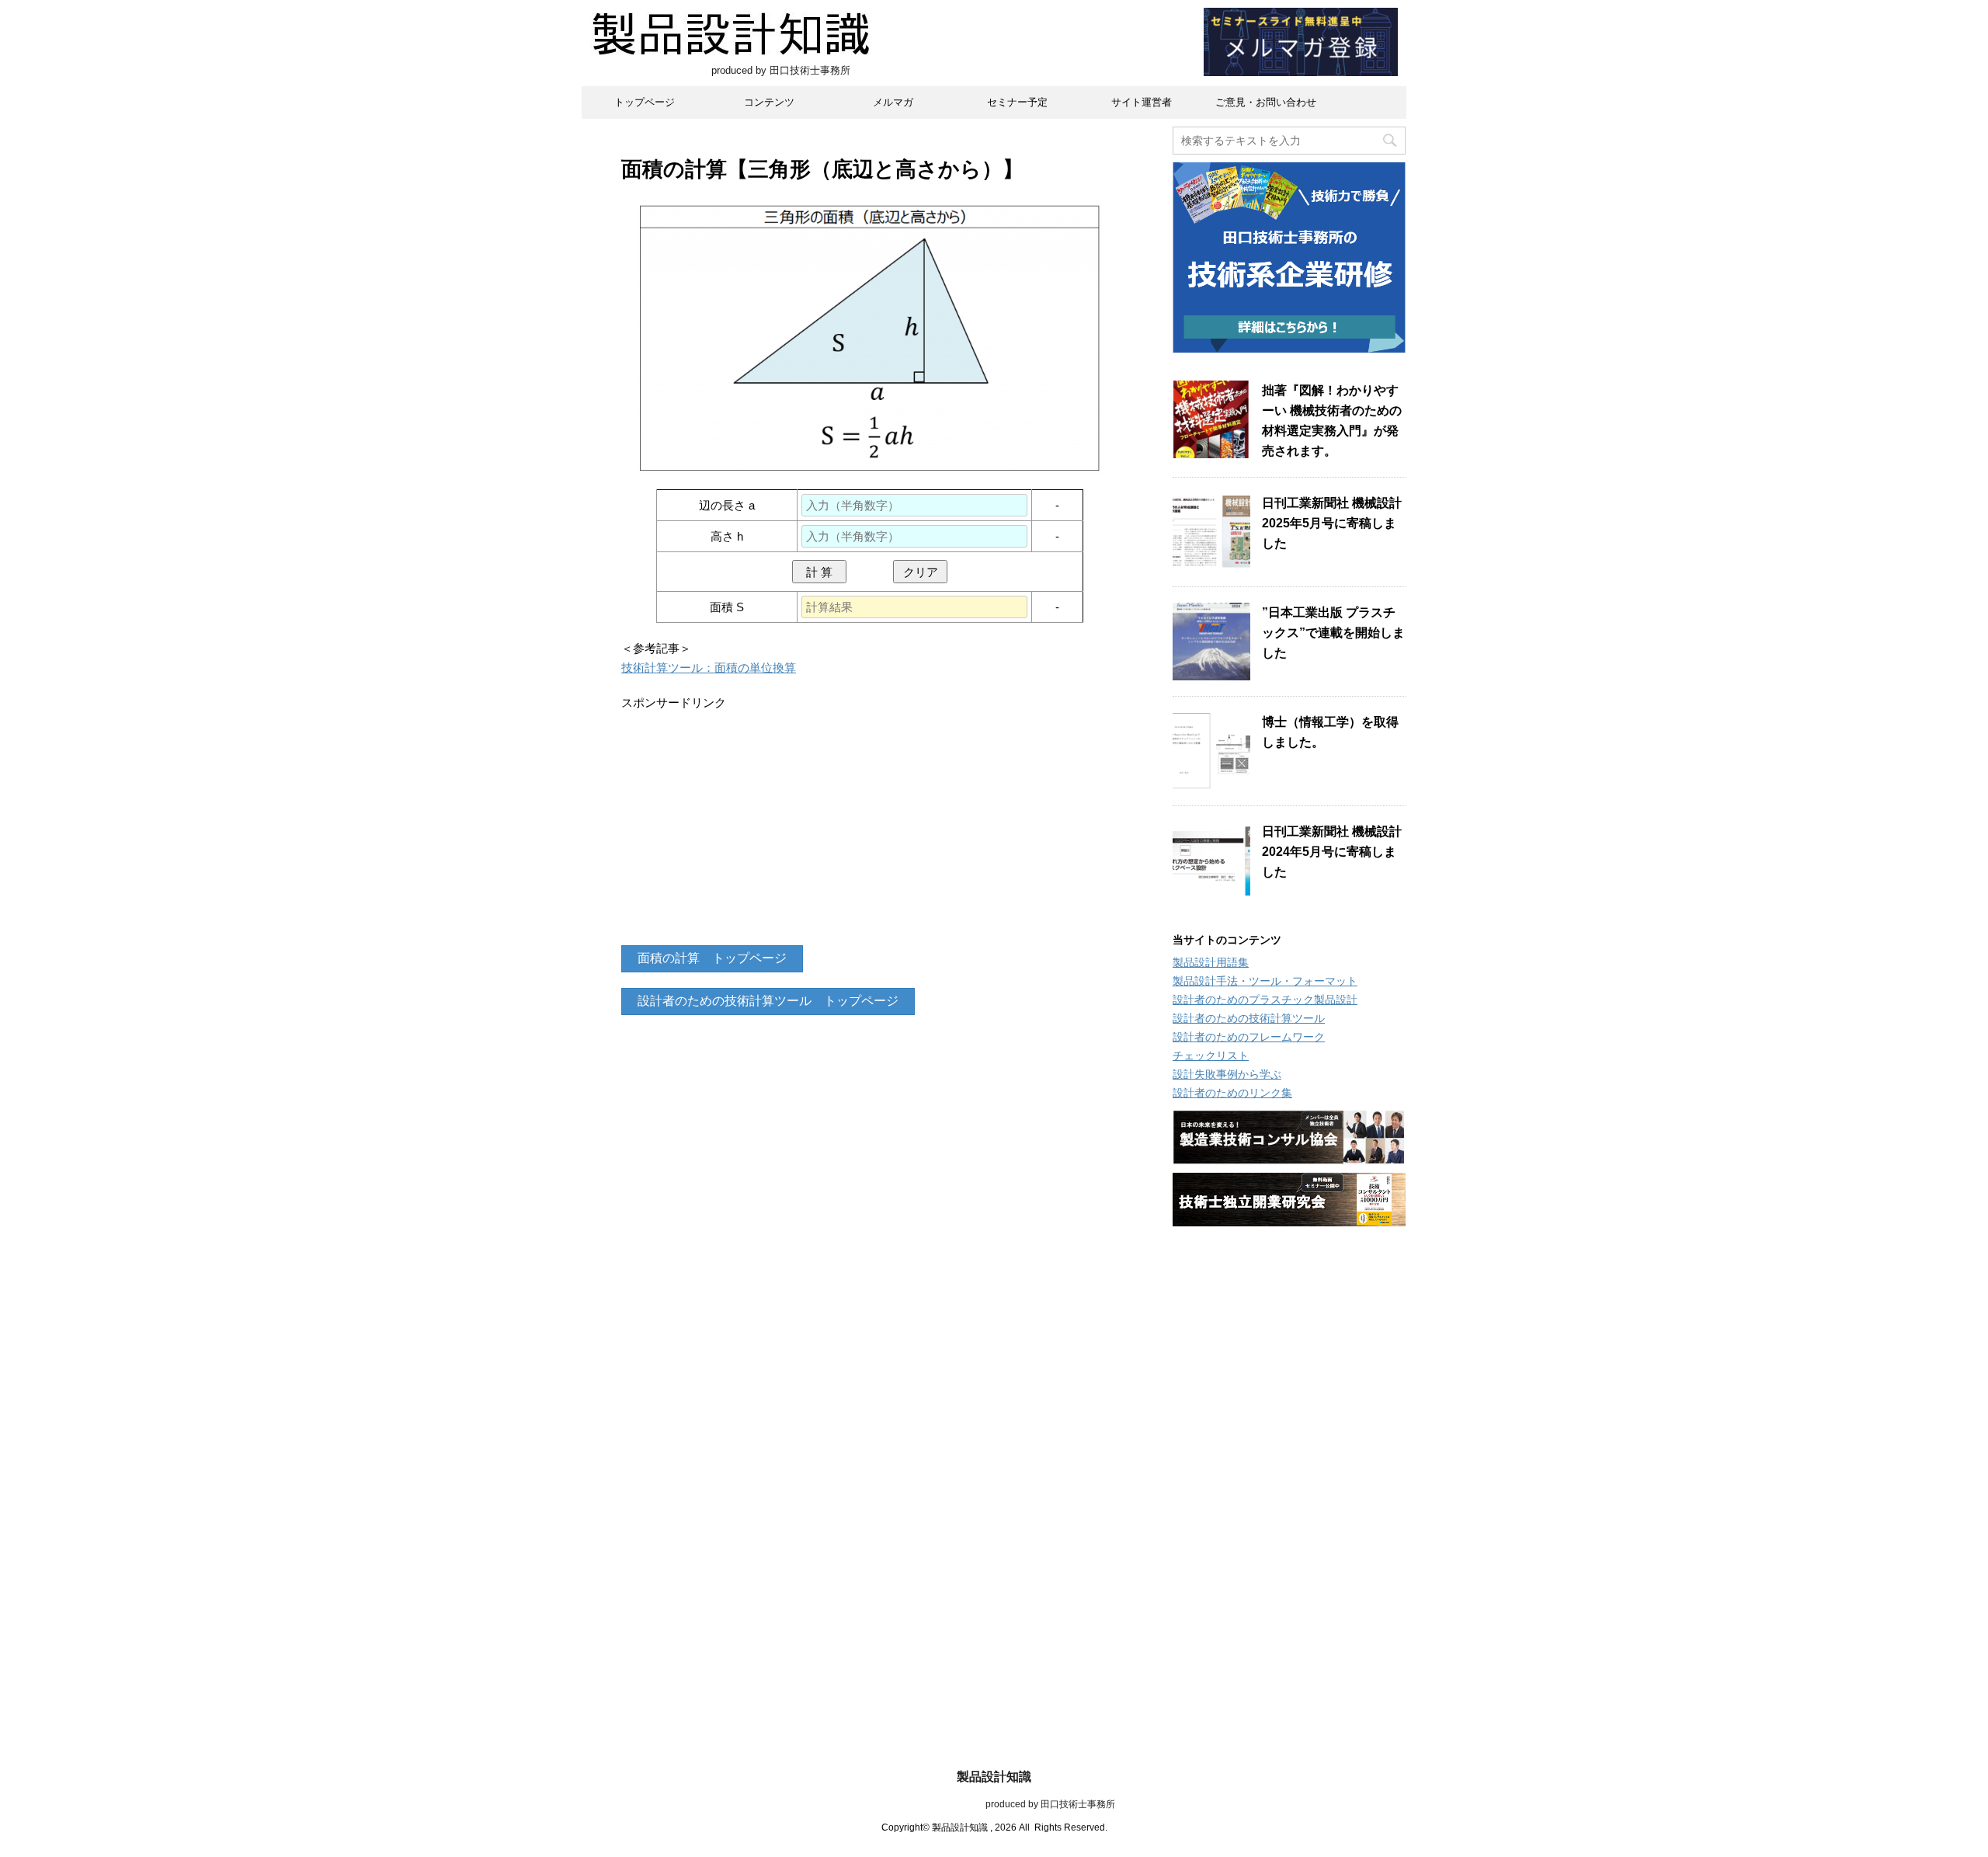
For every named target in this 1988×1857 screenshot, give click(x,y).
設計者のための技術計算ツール (1249, 1018)
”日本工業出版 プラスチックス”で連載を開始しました (1333, 633)
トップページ (645, 102)
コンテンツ (769, 102)
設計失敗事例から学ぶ (1227, 1074)
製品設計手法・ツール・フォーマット (1265, 981)
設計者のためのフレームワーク (1249, 1037)
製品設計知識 (994, 1777)
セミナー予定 (1017, 102)
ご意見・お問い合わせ (1266, 102)
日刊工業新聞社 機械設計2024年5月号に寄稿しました (1332, 852)
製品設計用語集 (1211, 962)
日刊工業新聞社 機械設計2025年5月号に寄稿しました (1332, 523)
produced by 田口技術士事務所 (994, 1804)
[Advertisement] (870, 821)
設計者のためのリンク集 (1232, 1093)
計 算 (819, 572)
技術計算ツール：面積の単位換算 (709, 668)
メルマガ (893, 102)
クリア (921, 572)
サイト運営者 (1142, 102)
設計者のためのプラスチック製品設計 (1265, 1000)
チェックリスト (1211, 1055)
